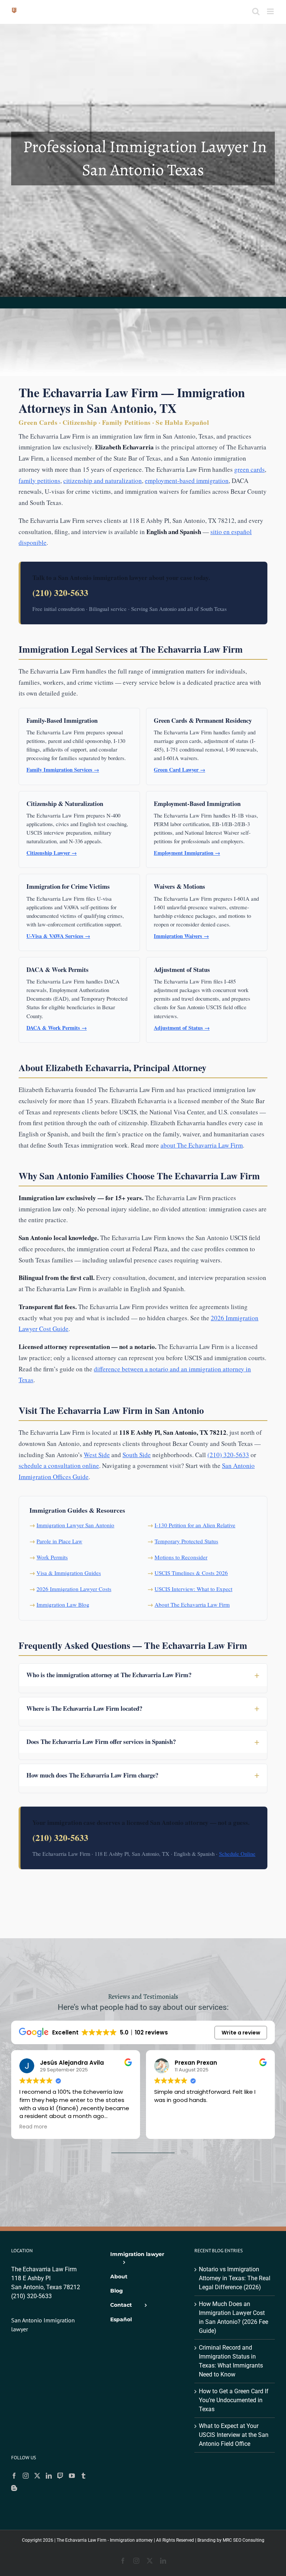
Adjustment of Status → (182, 1028)
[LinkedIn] (49, 2476)
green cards (250, 469)
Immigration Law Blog (63, 1604)
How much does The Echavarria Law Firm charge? (92, 1775)
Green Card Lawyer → (179, 770)
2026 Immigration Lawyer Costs (74, 1589)
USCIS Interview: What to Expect (193, 1589)
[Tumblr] (83, 2476)
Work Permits (52, 1557)
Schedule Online (237, 1854)
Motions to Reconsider (181, 1557)
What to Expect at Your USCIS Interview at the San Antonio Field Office (234, 2435)
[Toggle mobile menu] (271, 11)
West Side (97, 1455)
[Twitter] (37, 2476)
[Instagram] (26, 2476)
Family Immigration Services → (63, 770)
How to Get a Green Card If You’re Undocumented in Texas (234, 2400)
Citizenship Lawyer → (52, 853)
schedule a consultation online (59, 1466)
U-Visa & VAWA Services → (58, 936)
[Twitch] (60, 2476)
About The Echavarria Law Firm (192, 1604)
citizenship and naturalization (103, 481)
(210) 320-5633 (60, 592)
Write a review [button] (241, 2033)
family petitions (39, 481)
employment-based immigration (187, 481)
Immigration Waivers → (181, 936)
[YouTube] (72, 2476)
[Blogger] (14, 2488)
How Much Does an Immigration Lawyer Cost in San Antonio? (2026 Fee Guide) (233, 2317)
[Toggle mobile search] (256, 11)
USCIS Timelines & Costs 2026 (191, 1573)
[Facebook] (14, 2476)
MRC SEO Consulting (244, 2540)
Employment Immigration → (187, 853)
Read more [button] (33, 2127)
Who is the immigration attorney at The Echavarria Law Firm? (109, 1675)
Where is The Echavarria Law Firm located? (84, 1708)
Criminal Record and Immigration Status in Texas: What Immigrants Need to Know (231, 2361)
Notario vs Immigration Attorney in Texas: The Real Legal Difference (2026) (235, 2278)
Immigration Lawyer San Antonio (75, 1525)
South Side (137, 1455)
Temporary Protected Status (186, 1541)
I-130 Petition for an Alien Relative (195, 1525)
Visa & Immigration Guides (69, 1573)
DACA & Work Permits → (57, 1028)
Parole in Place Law (59, 1541)
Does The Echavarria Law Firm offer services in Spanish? (101, 1742)
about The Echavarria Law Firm (202, 1145)
